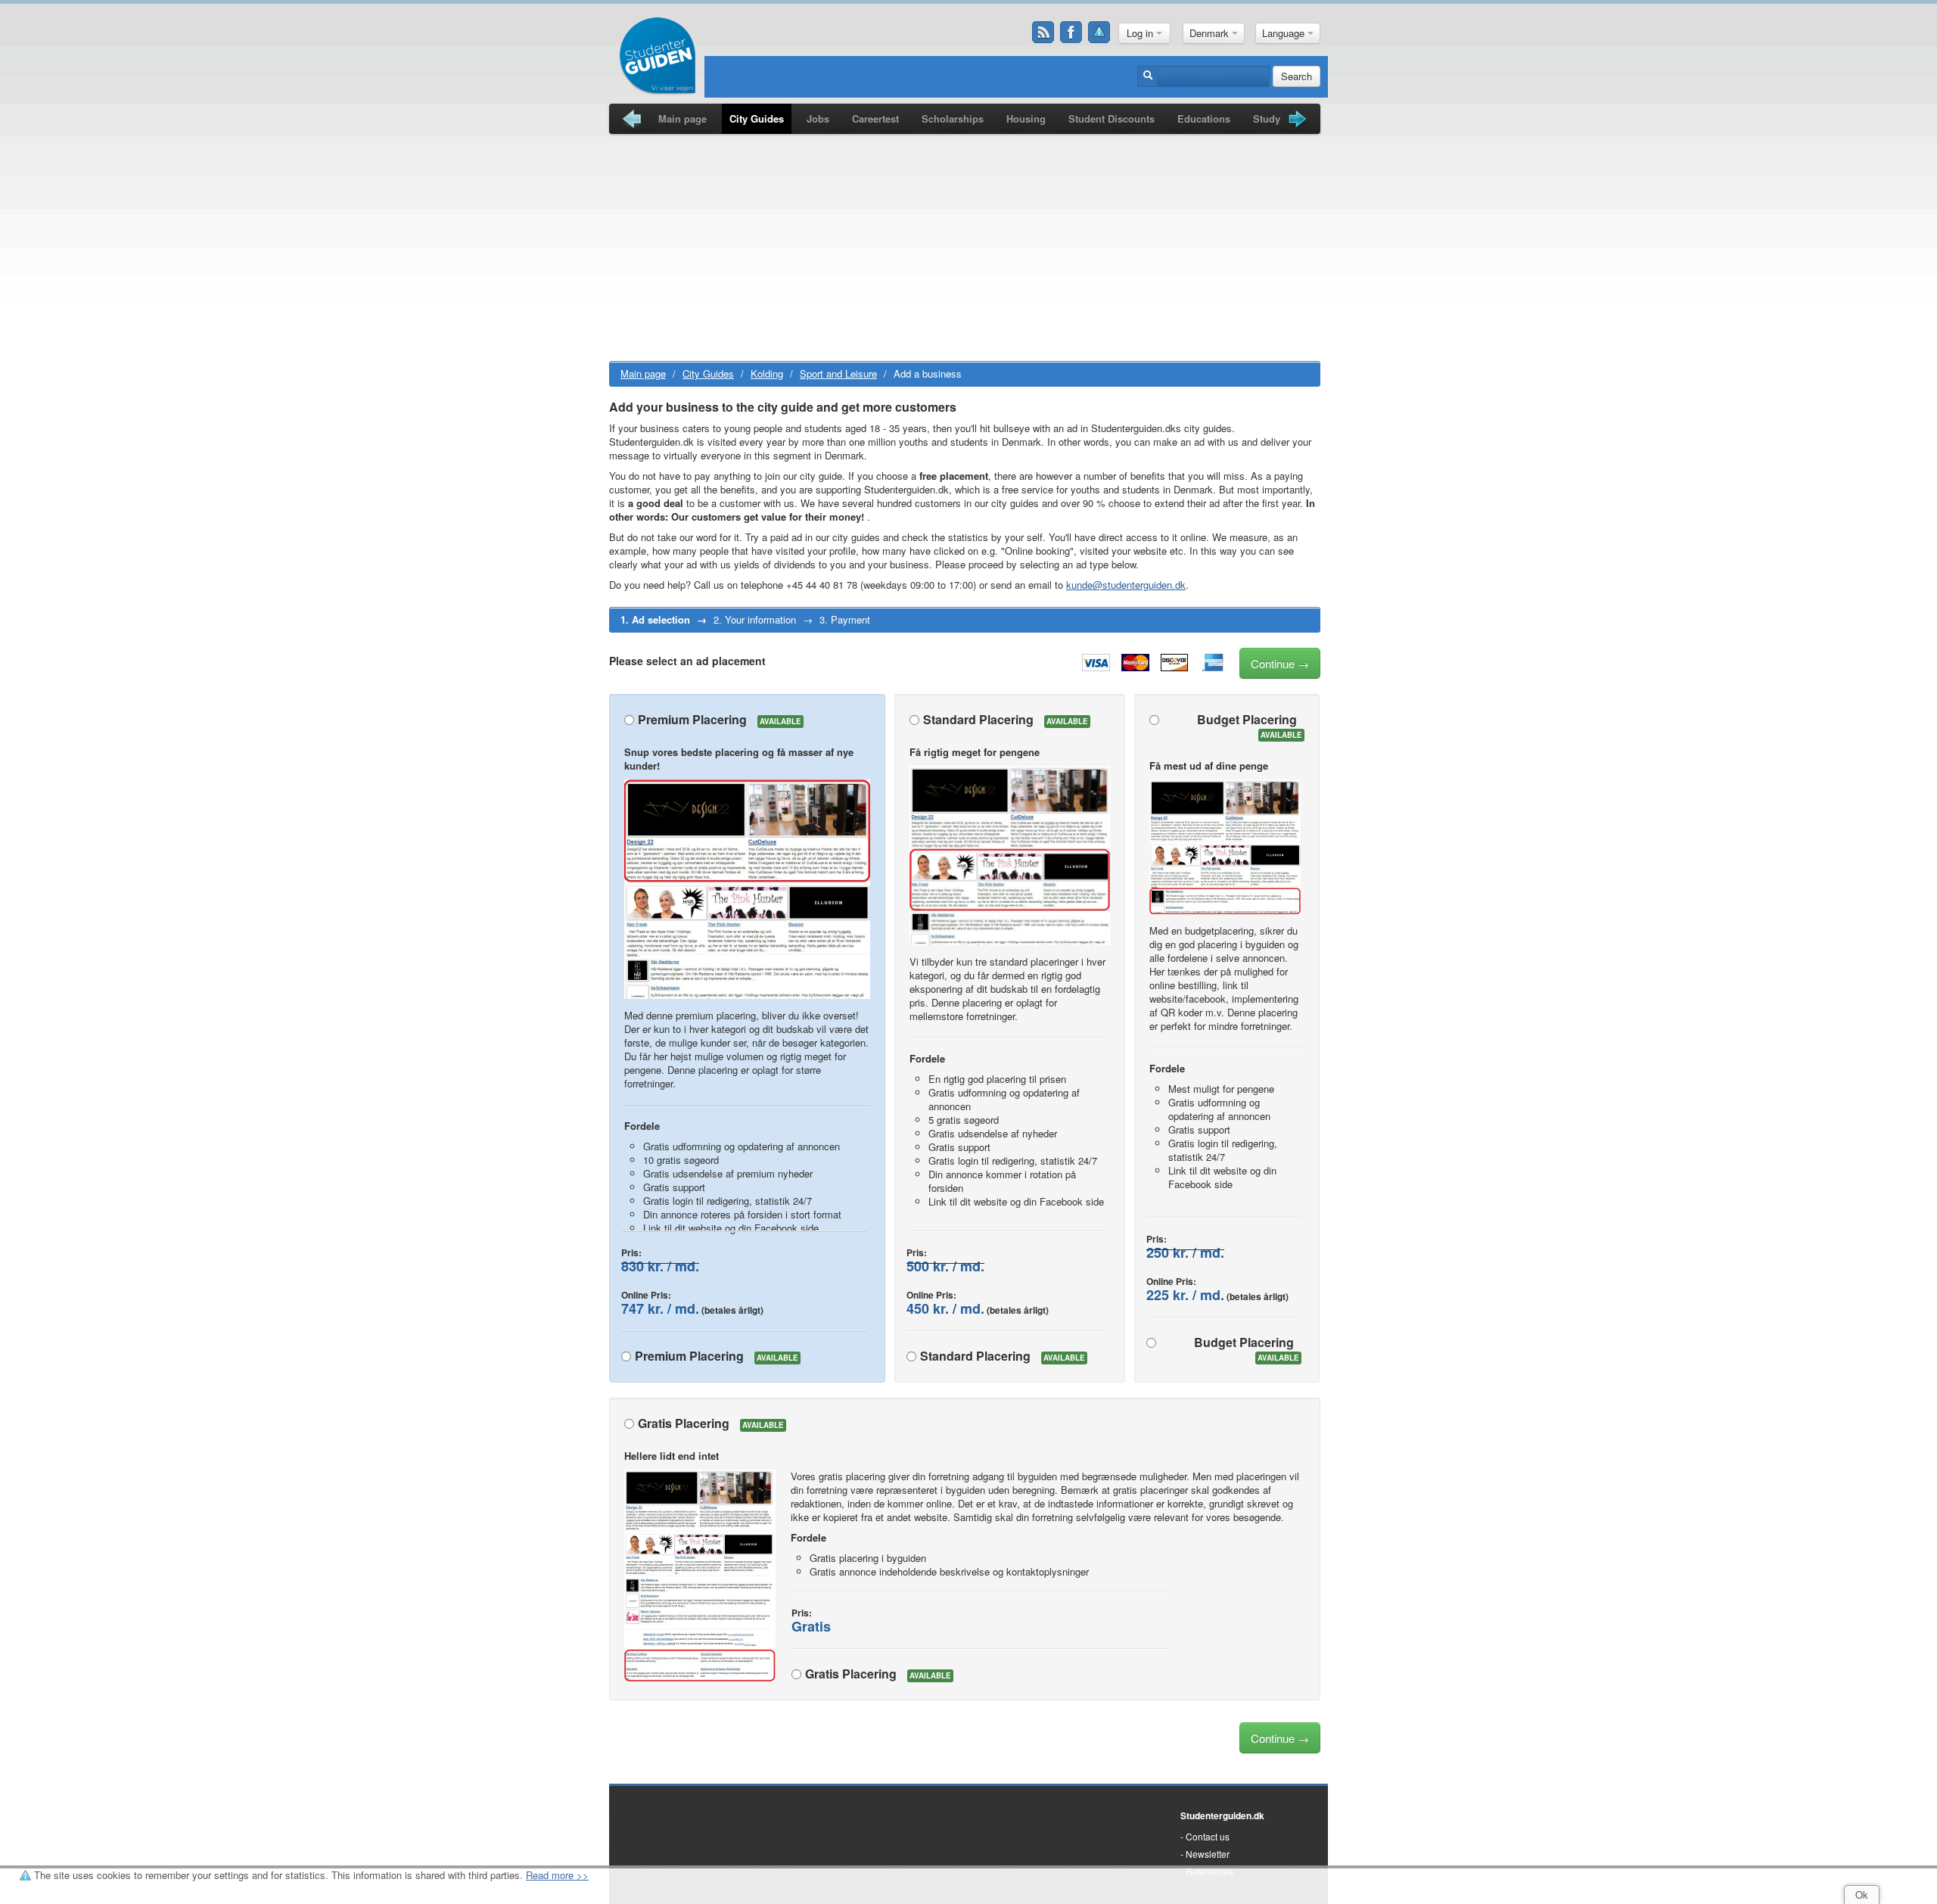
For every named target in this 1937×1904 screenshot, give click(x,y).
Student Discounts (1112, 118)
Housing (1026, 118)
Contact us (1208, 1836)
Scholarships (953, 118)
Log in (1141, 33)
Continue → (1280, 663)
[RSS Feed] (1043, 33)
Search (1297, 76)
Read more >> (557, 1875)
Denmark (1211, 33)
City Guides (757, 118)
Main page (682, 118)
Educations (1204, 118)
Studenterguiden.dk (1222, 1815)
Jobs (818, 118)
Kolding (767, 373)
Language (1285, 33)
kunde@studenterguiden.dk (1126, 585)
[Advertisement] (965, 247)
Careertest (875, 118)
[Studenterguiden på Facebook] (1071, 33)
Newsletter (1208, 1854)
